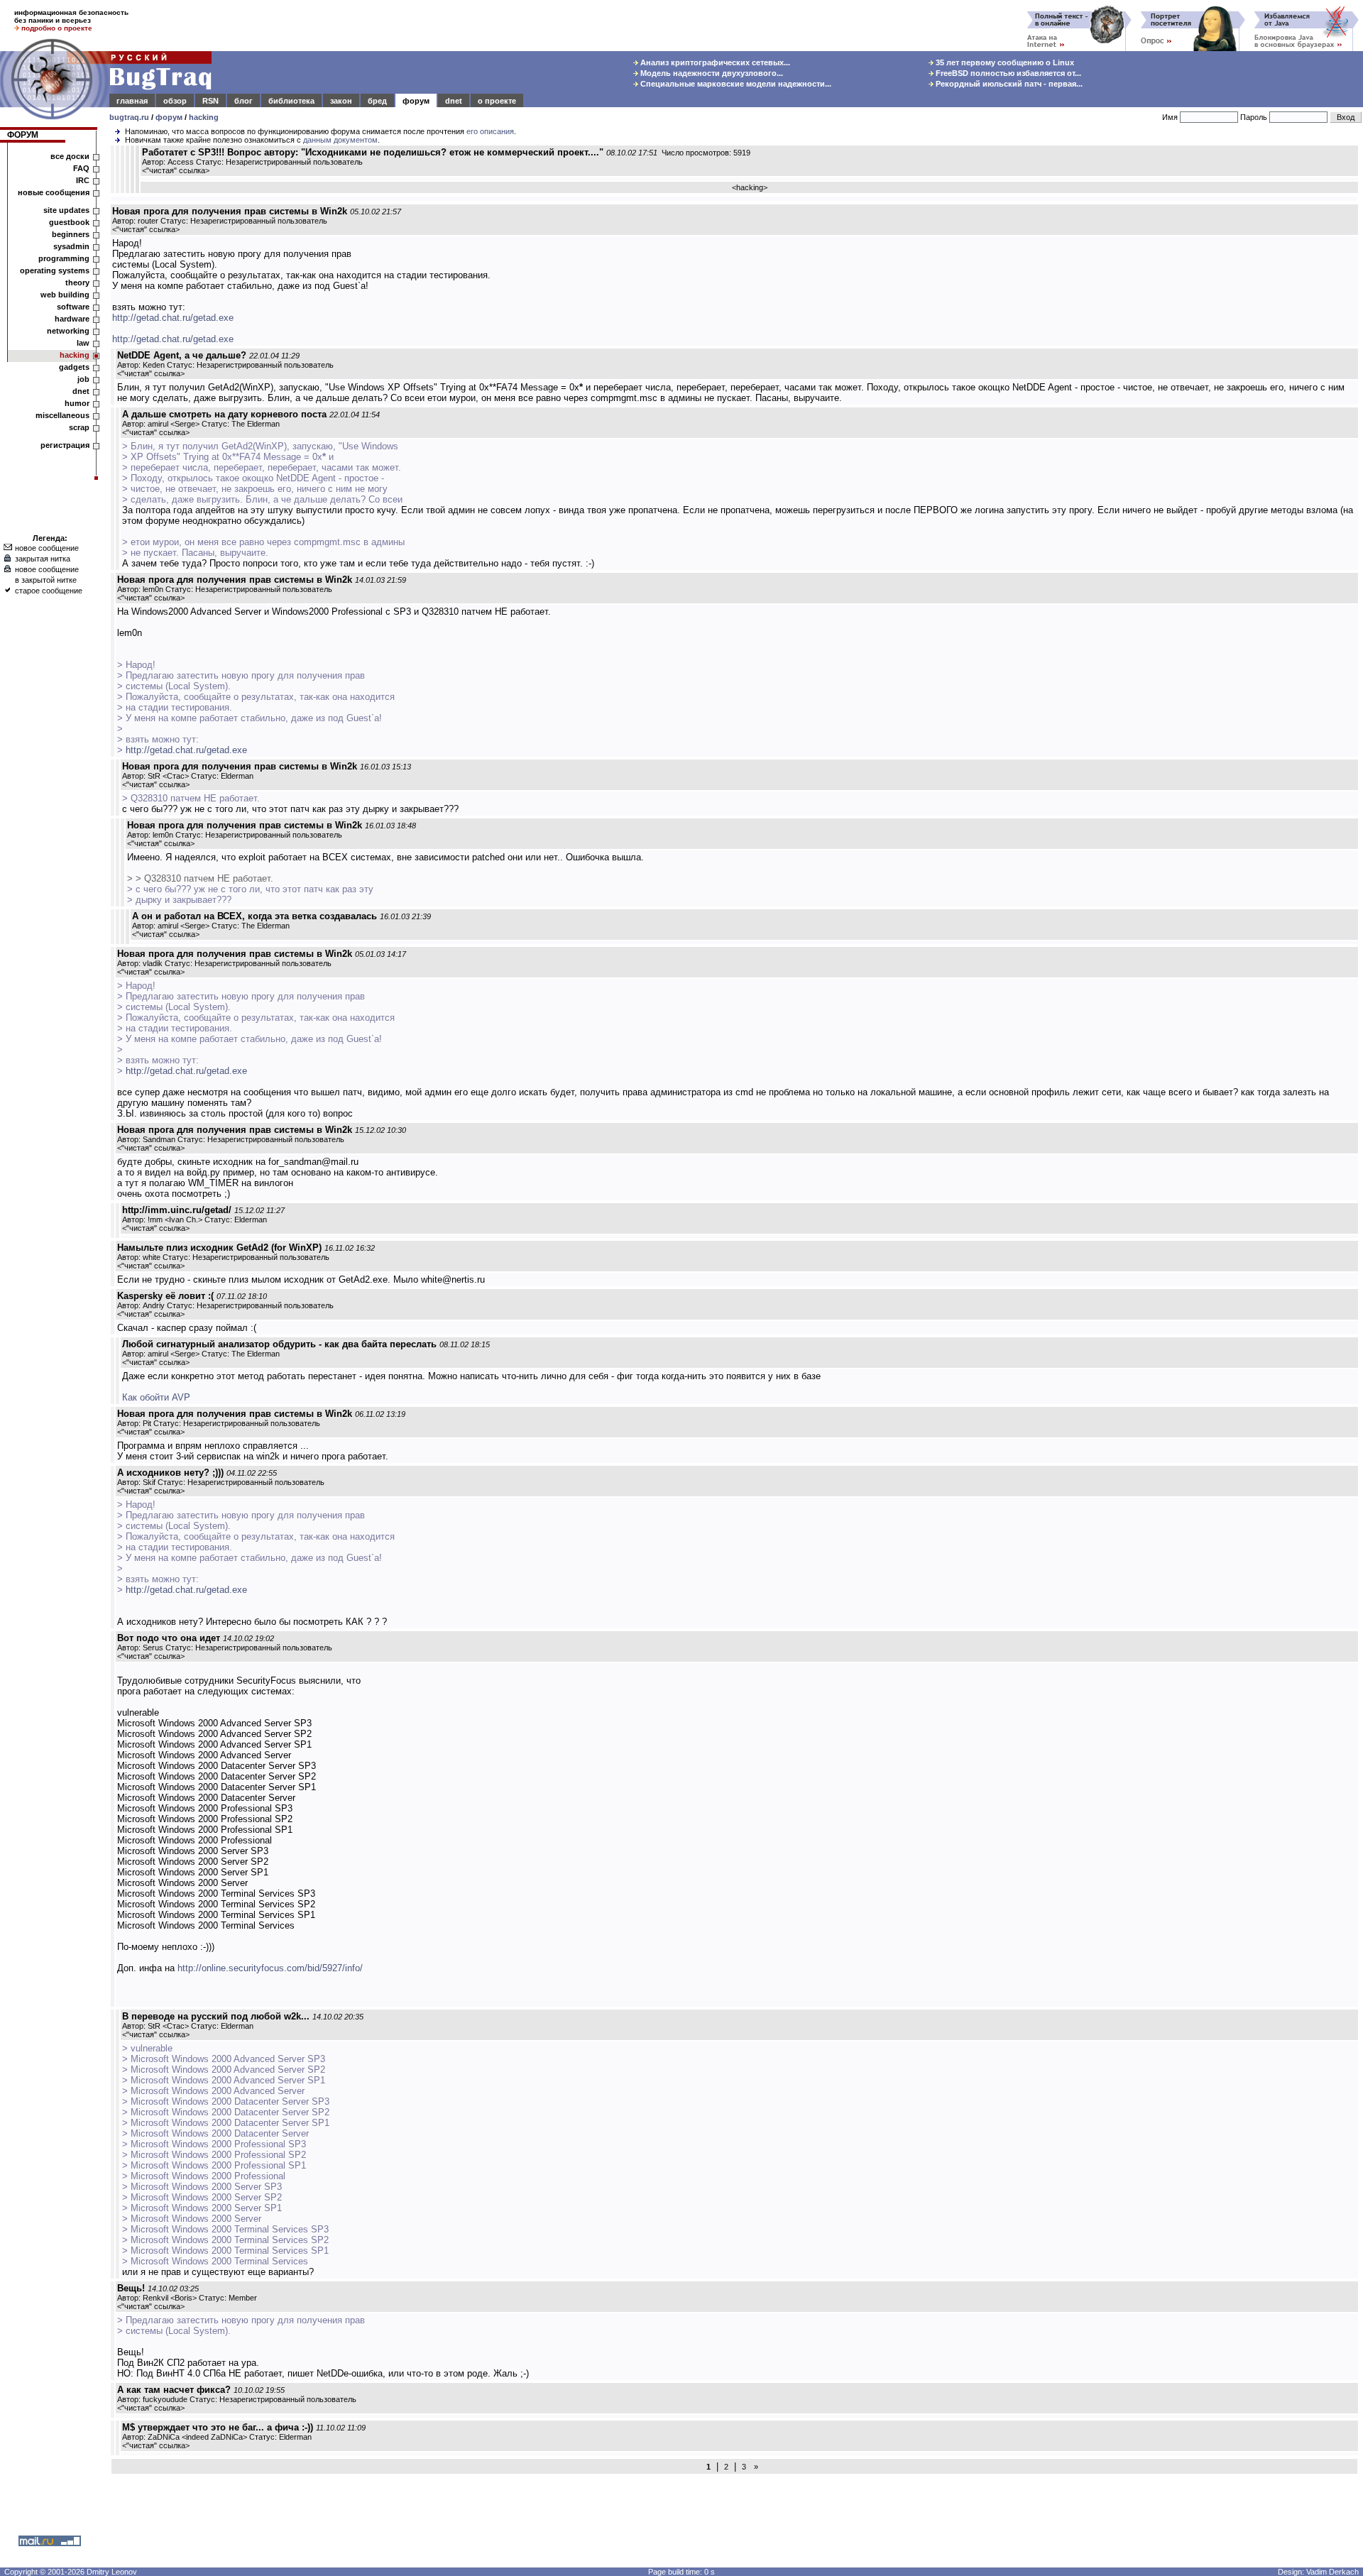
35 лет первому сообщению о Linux (1004, 62)
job (83, 379)
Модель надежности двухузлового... (711, 73)
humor (77, 403)
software (73, 307)
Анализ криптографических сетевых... (714, 62)
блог (243, 101)
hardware (72, 319)
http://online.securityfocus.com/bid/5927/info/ (270, 1968)
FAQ (81, 168)
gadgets (74, 367)
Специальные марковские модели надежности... (735, 84)
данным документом (340, 140)
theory (77, 283)
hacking (204, 117)
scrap (79, 427)
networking (68, 331)
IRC (83, 180)
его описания (490, 131)
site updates (66, 210)
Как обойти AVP (156, 1397)
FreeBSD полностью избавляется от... (1007, 73)
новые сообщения (54, 192)
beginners (71, 234)
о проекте (497, 101)
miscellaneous (62, 415)
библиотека (291, 101)
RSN (210, 101)
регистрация (65, 445)
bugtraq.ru (129, 117)
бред (377, 101)
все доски (70, 156)
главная (132, 101)
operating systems (55, 270)
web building (65, 295)
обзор (175, 101)
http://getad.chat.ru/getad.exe (173, 318)
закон (341, 101)
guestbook (69, 222)
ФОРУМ (23, 135)
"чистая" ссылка (176, 170)
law (83, 343)
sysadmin (71, 246)
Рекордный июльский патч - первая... (1008, 84)
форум (416, 101)
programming (64, 258)
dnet (454, 101)
